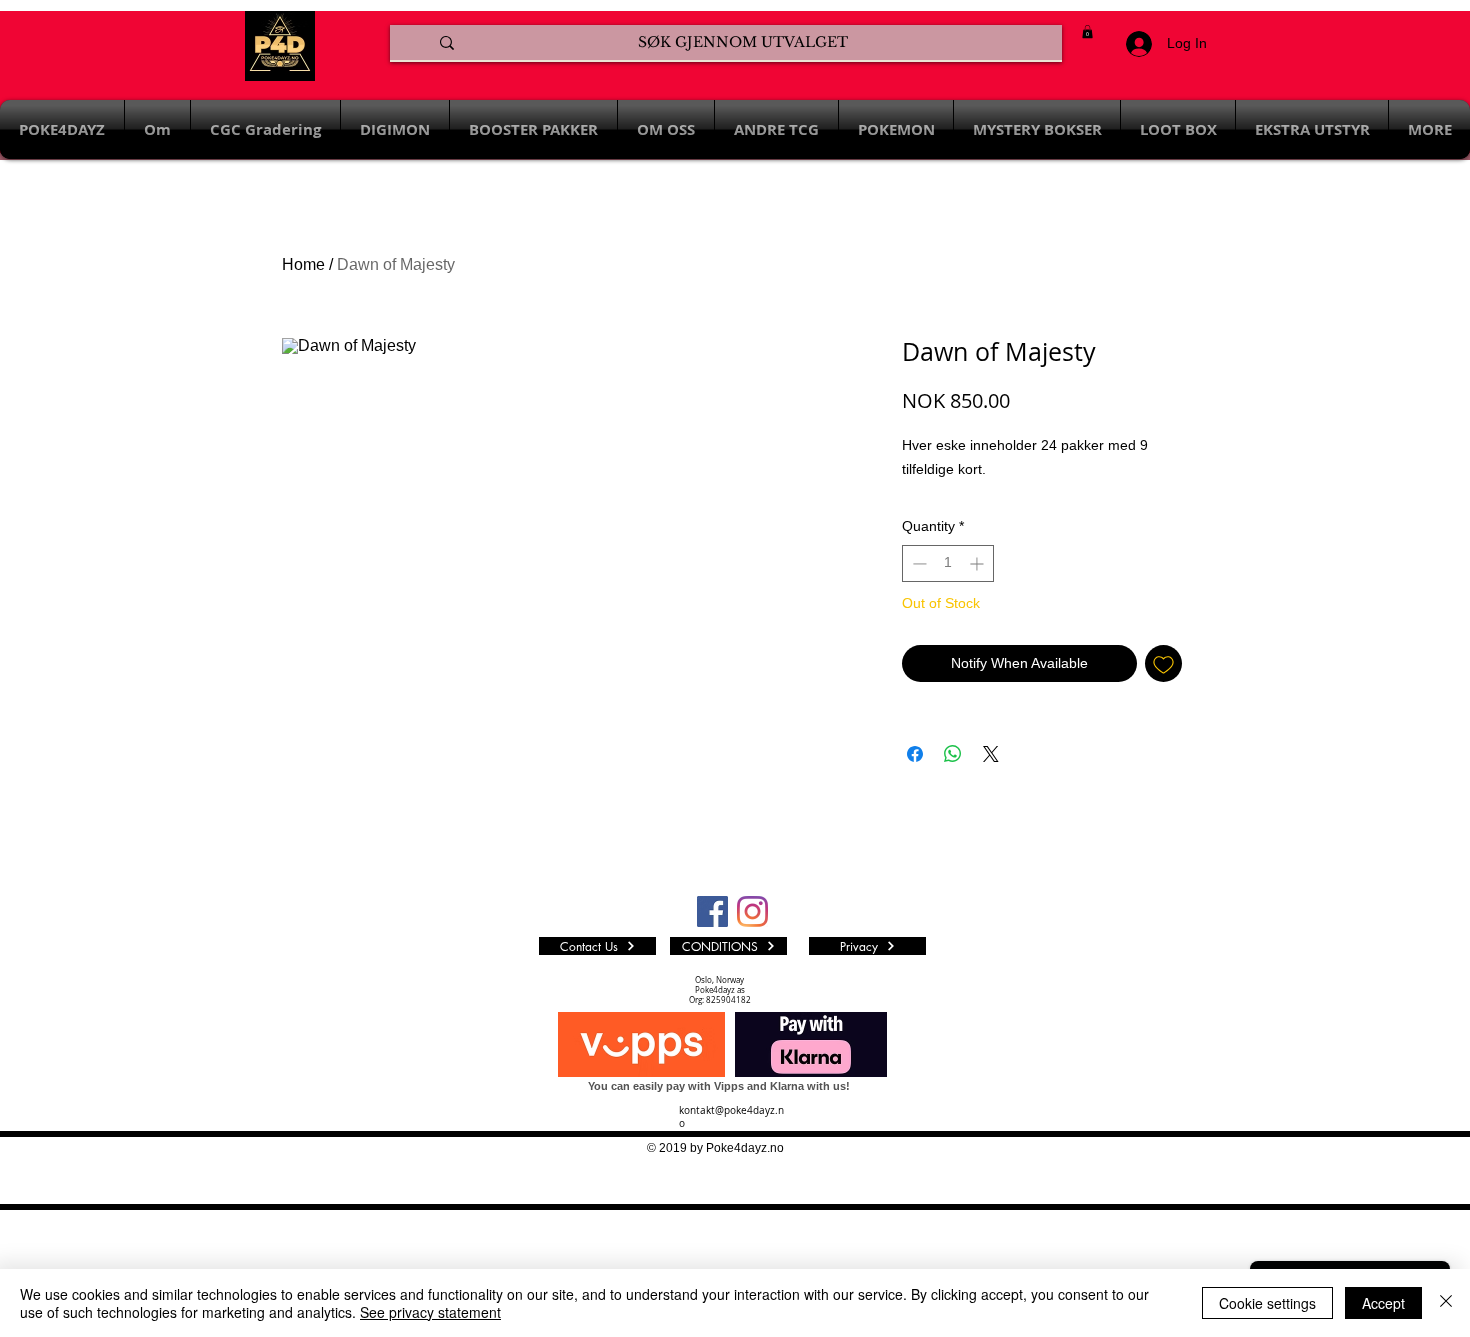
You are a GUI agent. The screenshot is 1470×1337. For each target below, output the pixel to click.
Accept (1383, 1303)
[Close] (1446, 1303)
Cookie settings (1267, 1303)
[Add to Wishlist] (1163, 663)
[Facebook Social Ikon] (712, 911)
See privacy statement (430, 1312)
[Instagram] (752, 911)
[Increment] (978, 563)
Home (303, 264)
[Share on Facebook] (915, 754)
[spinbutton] (948, 563)
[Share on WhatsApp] (953, 754)
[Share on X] (991, 754)
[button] (1087, 31)
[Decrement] (917, 563)
